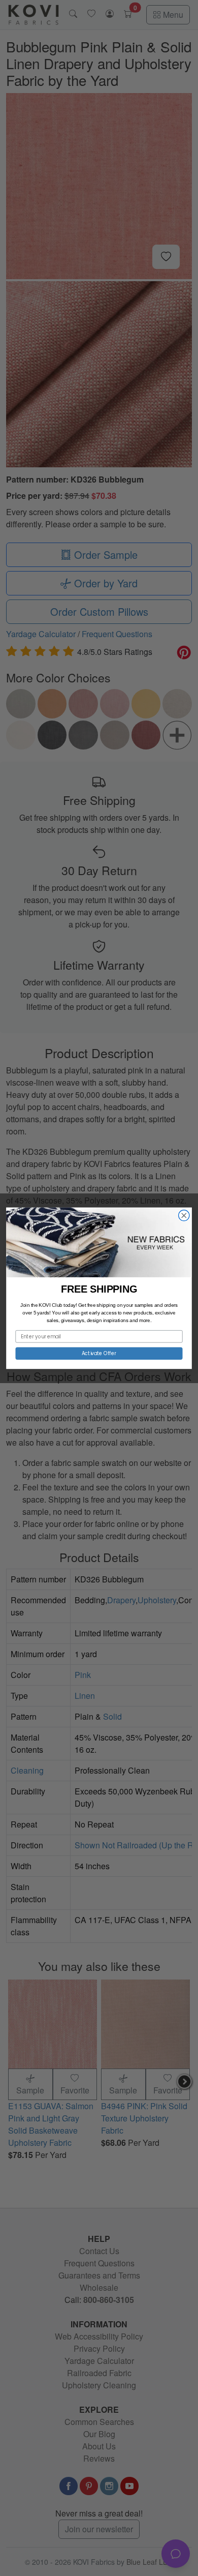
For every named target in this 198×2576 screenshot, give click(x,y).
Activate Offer (99, 1353)
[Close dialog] (184, 1215)
